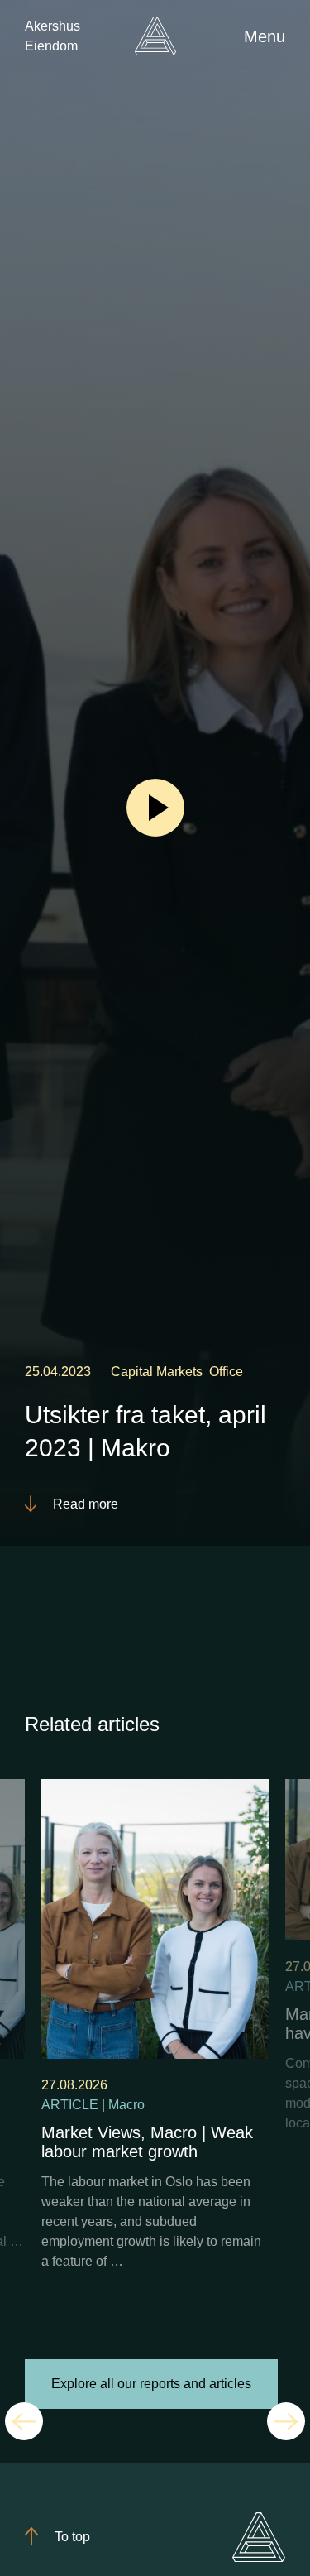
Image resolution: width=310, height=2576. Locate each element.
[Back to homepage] (155, 36)
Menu (265, 36)
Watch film (155, 807)
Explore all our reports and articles (151, 2384)
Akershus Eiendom (52, 36)
